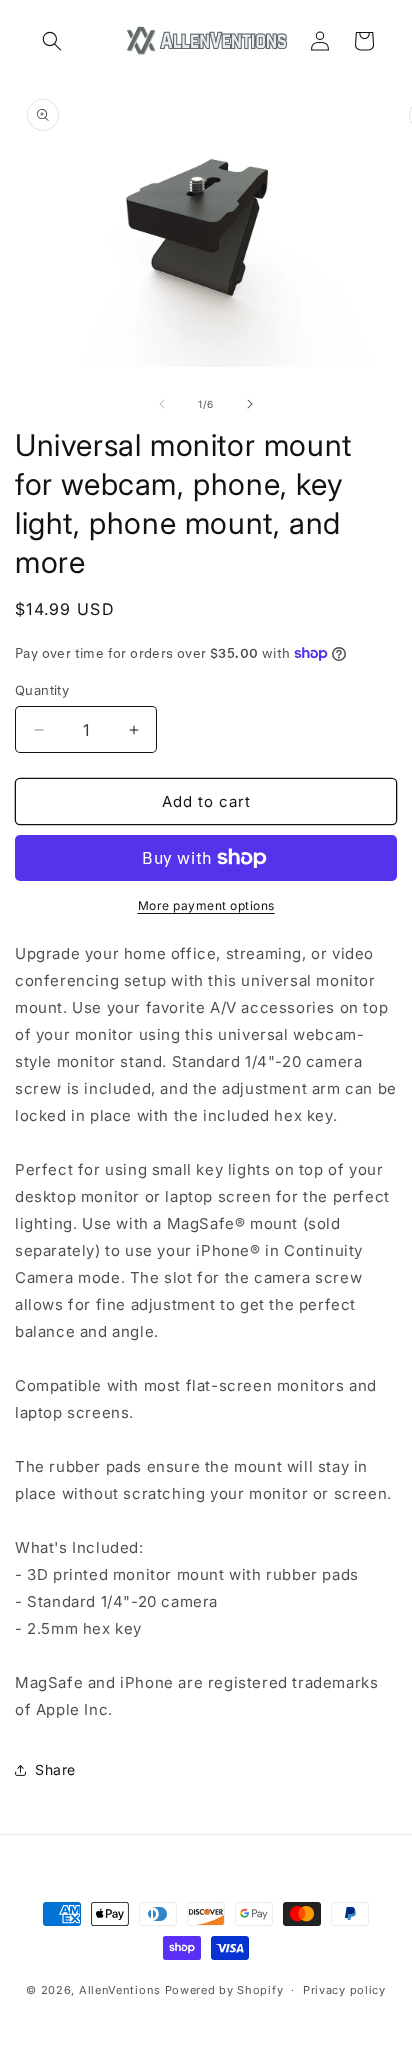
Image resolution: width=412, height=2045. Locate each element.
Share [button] (55, 1769)
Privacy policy (344, 1990)
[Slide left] (162, 404)
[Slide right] (250, 404)
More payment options (206, 905)
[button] (52, 41)
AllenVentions (120, 1990)
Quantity (42, 690)
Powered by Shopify (224, 1990)
